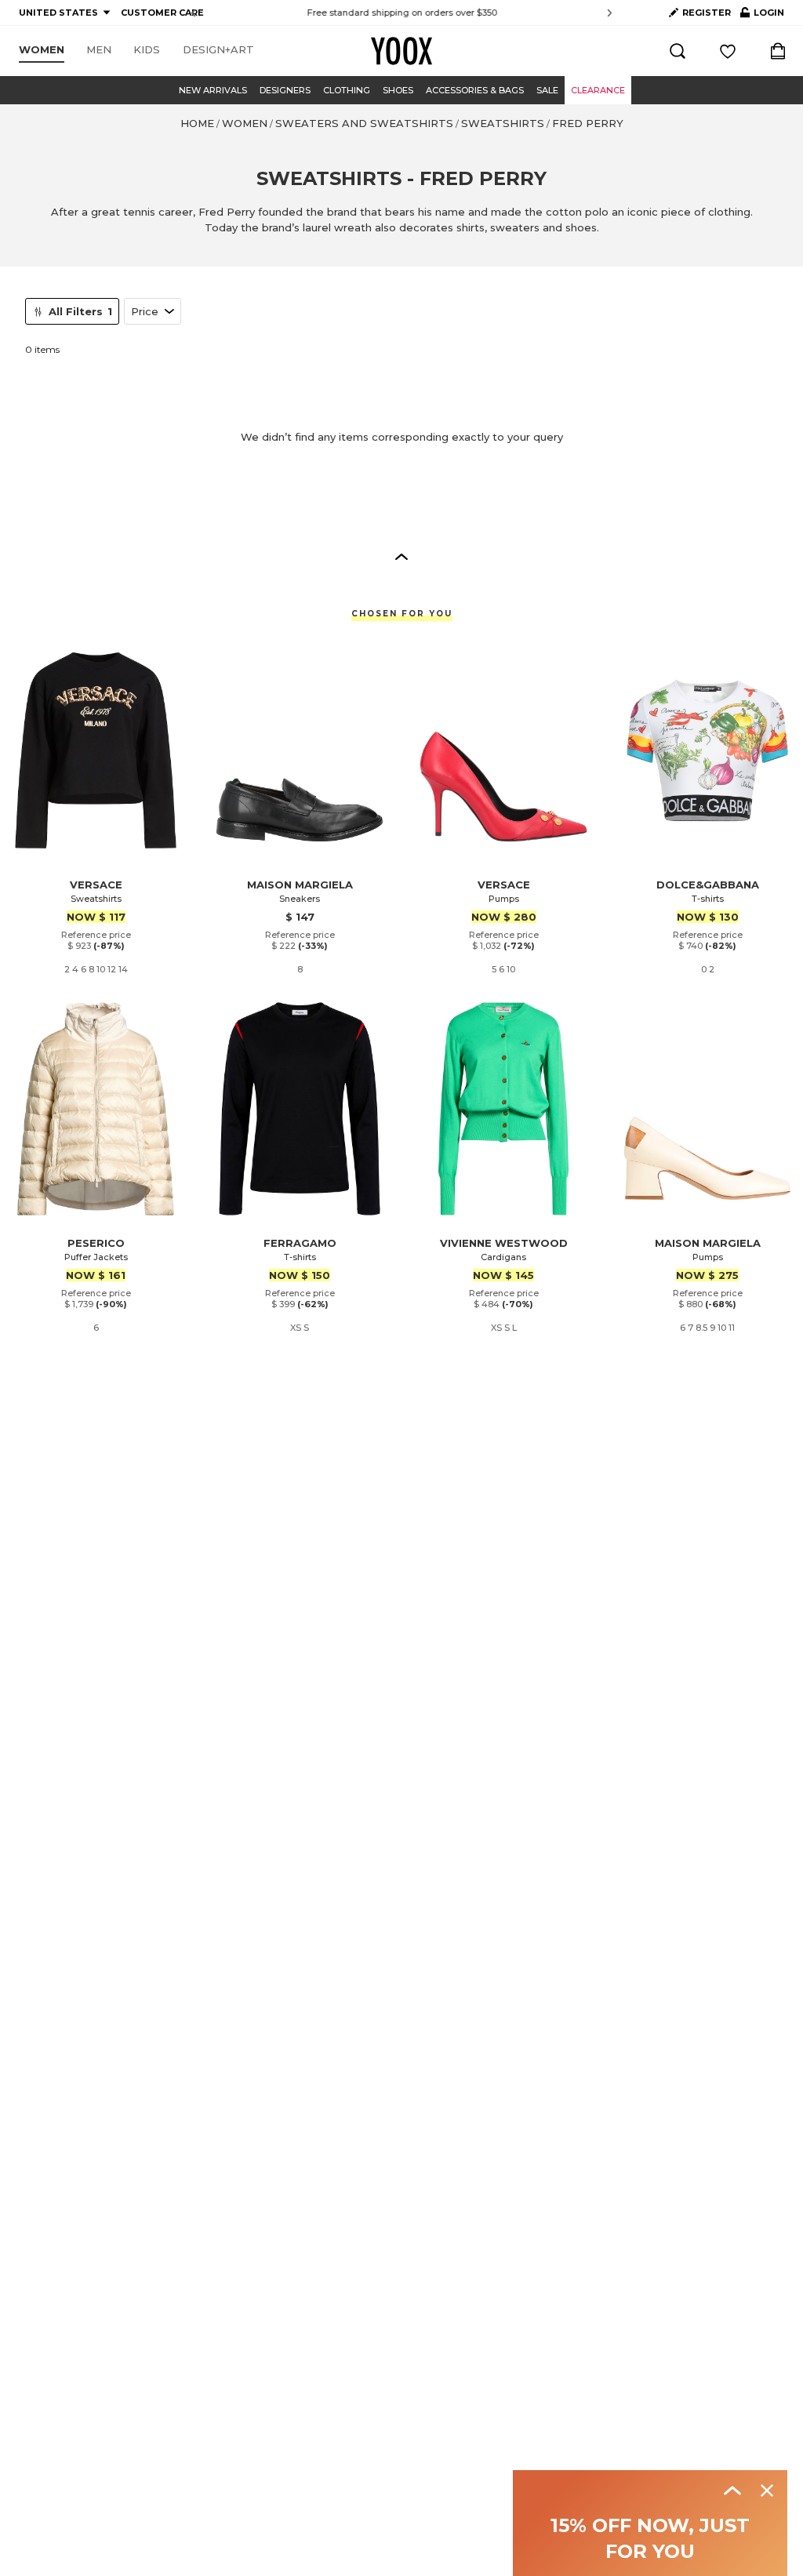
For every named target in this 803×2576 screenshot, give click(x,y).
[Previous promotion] (193, 13)
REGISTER (707, 13)
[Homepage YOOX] (401, 51)
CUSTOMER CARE (162, 13)
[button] (401, 556)
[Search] (678, 51)
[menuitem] (42, 50)
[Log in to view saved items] (728, 51)
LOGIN (762, 16)
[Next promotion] (610, 13)
